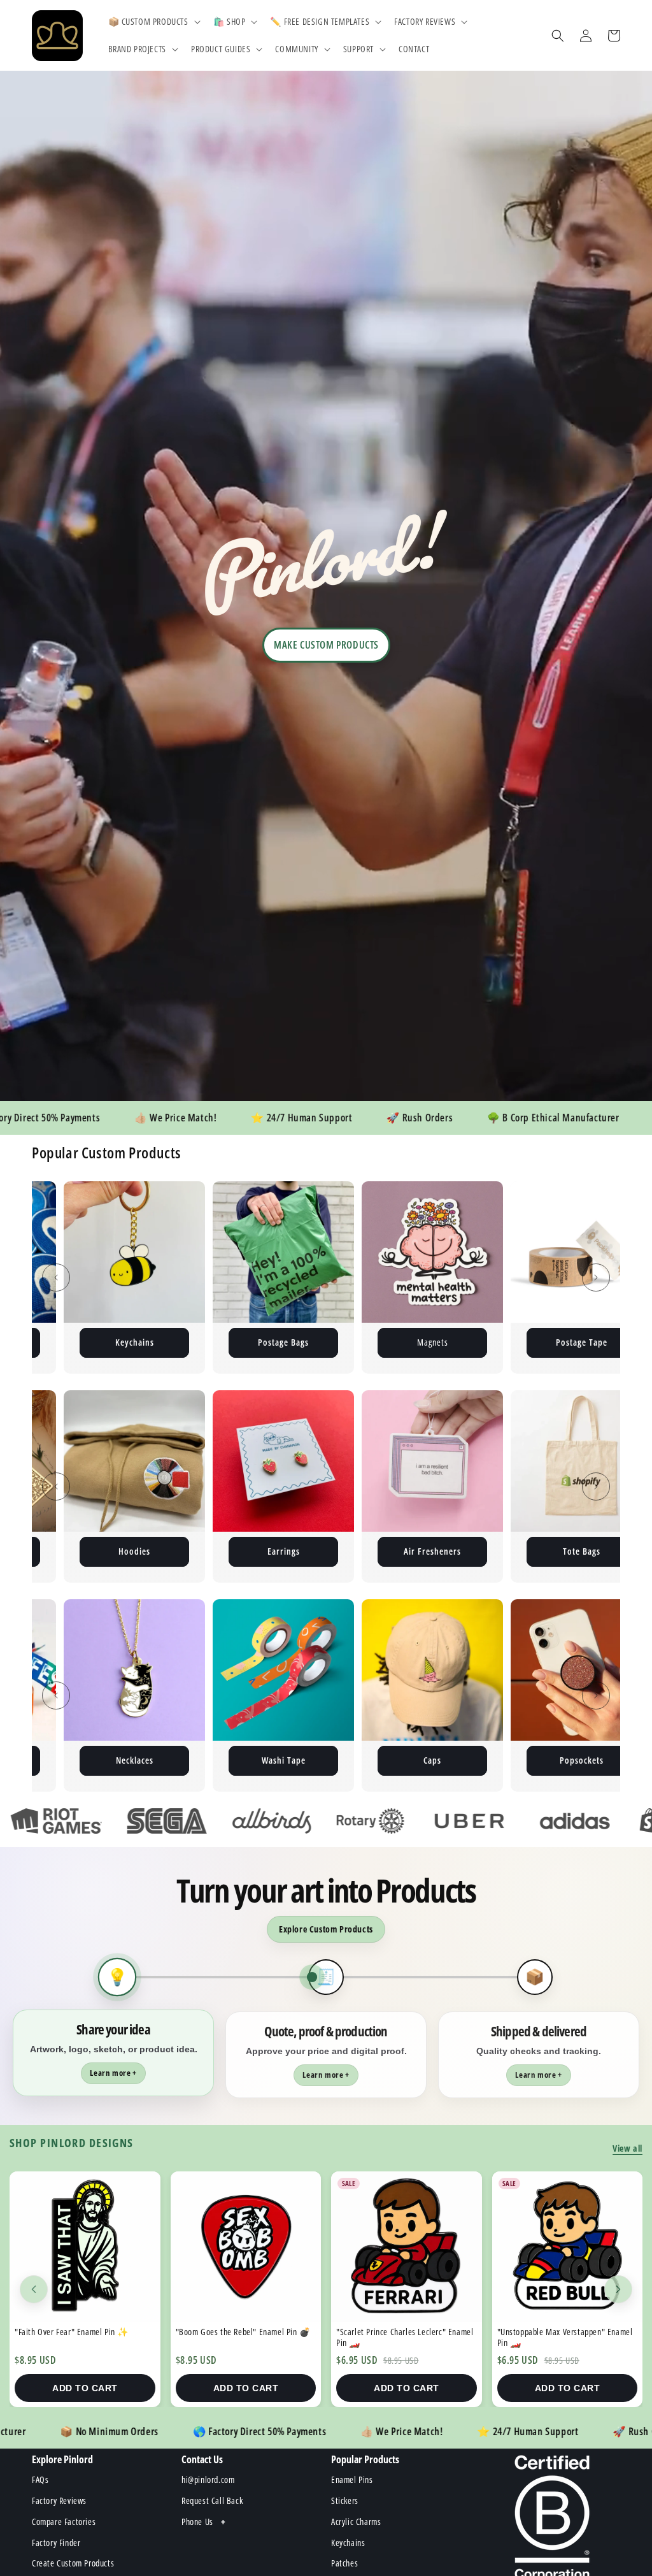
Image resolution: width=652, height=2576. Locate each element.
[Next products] (618, 2289)
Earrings (135, 1551)
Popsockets (369, 1760)
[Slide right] (596, 1277)
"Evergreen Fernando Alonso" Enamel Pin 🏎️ (560, 2337)
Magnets (220, 1342)
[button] (153, 22)
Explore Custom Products (326, 1929)
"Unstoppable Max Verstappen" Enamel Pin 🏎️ (404, 2337)
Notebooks (581, 1551)
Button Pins (518, 1342)
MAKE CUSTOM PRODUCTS (326, 645)
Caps (220, 1760)
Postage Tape (369, 1342)
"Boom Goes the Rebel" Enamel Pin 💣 (82, 2332)
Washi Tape (71, 1760)
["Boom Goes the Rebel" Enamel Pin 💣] (85, 2247)
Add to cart (85, 2388)
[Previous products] (34, 2289)
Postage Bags (71, 1342)
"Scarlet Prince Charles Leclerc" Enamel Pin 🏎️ (244, 2337)
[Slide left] (56, 1277)
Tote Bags (433, 1551)
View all (627, 2148)
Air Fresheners (283, 1551)
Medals (518, 1760)
